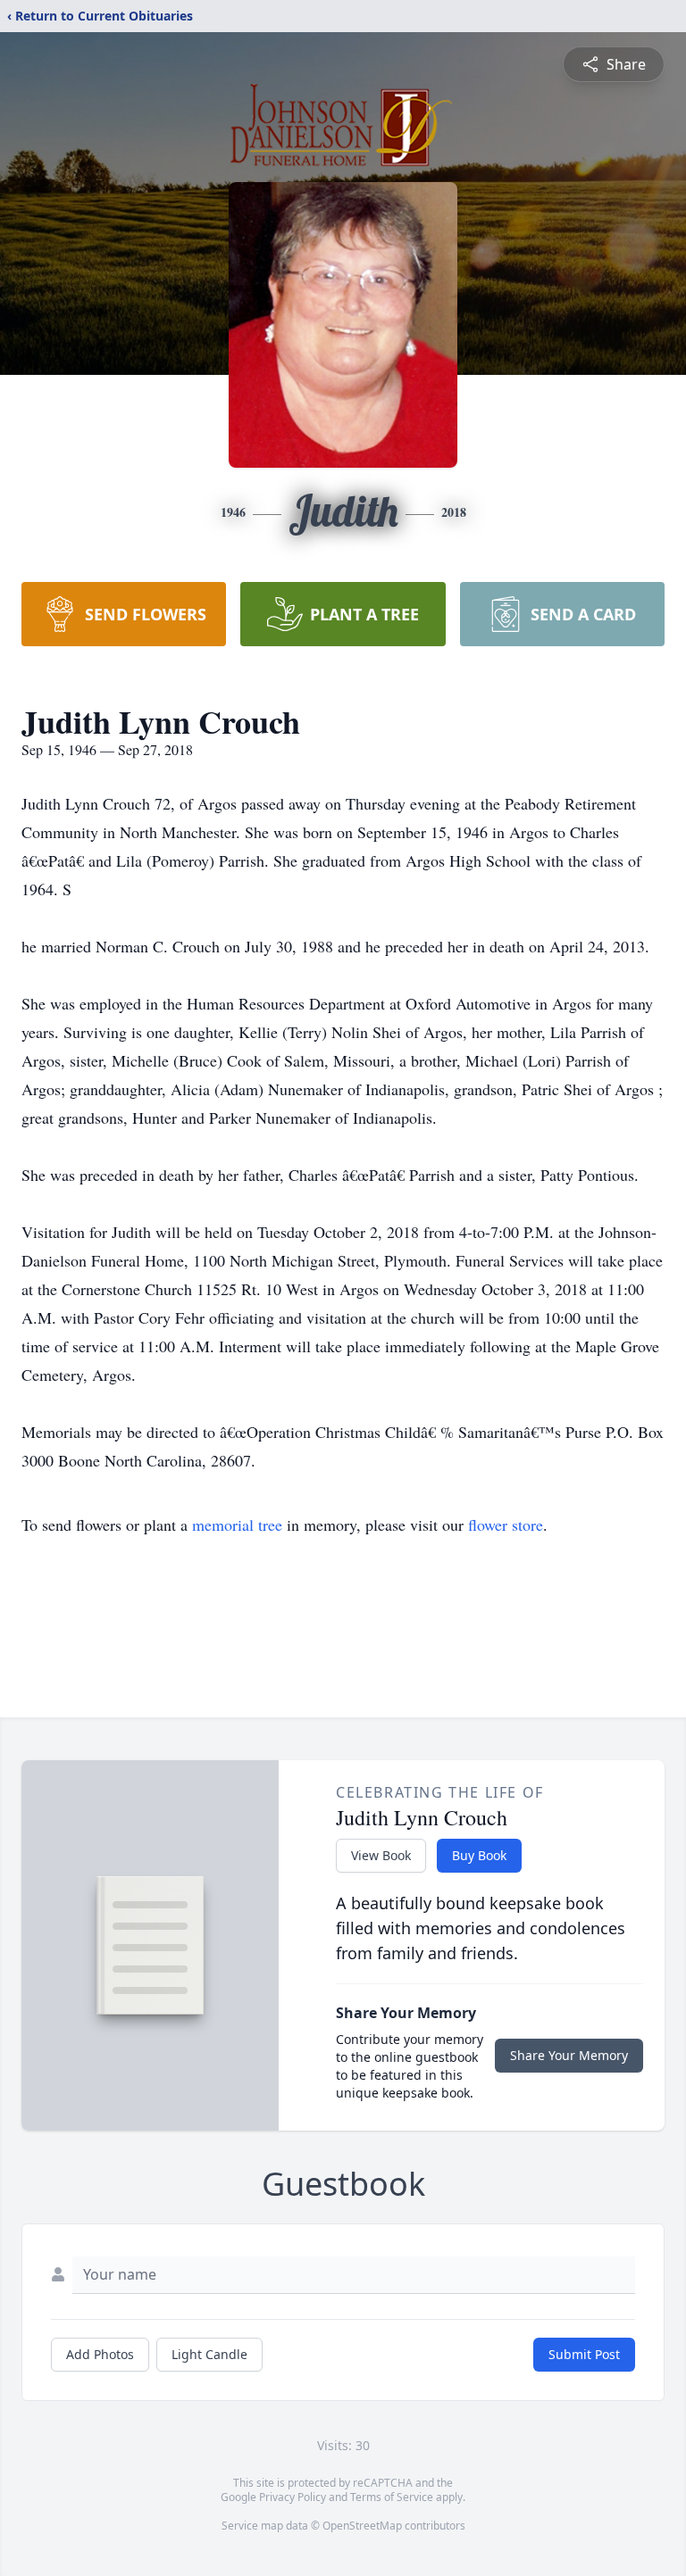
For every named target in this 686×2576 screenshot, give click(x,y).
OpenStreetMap (362, 2526)
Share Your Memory (569, 2055)
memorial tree (237, 1525)
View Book (381, 1855)
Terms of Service (392, 2497)
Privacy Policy (293, 2497)
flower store (506, 1525)
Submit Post (584, 2354)
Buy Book (479, 1855)
